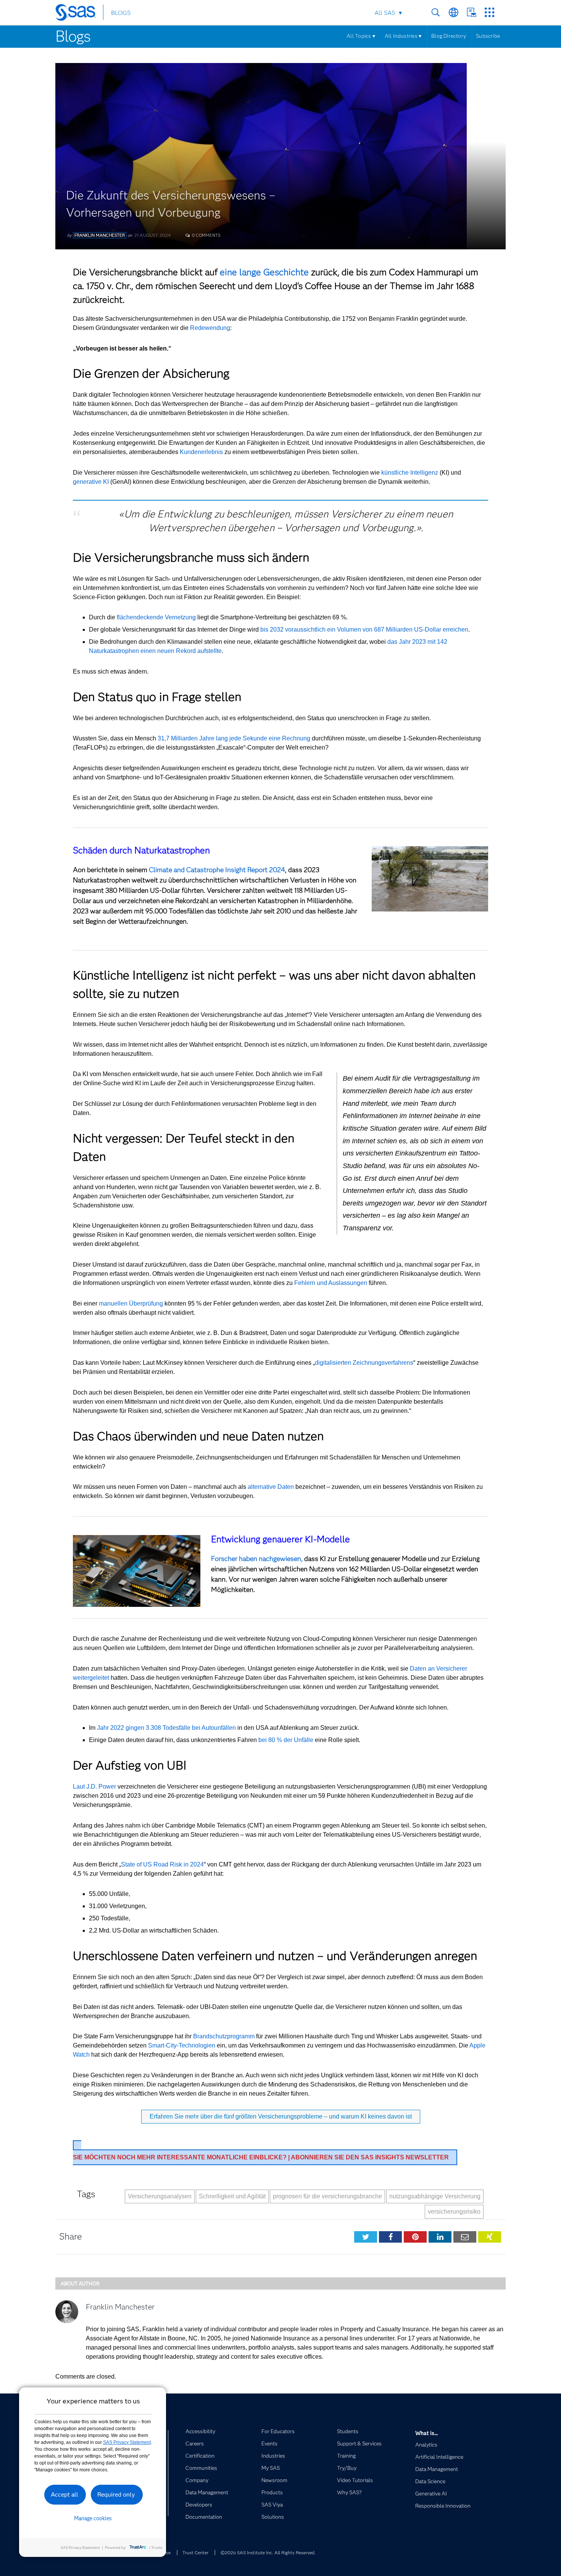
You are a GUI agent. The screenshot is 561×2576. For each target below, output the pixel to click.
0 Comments (206, 235)
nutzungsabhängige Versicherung (435, 2196)
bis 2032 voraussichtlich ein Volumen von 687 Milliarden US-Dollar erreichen (364, 629)
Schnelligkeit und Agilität (232, 2196)
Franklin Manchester (100, 235)
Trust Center (195, 2553)
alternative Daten (271, 1487)
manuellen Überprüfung (131, 1303)
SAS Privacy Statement (127, 2442)
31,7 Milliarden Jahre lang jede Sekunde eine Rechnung (234, 738)
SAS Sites (489, 12)
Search (436, 12)
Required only (116, 2494)
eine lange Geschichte (264, 272)
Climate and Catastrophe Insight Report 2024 (217, 870)
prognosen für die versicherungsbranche (327, 2196)
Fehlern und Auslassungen (331, 1283)
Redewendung (210, 328)
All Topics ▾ (361, 36)
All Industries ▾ (403, 36)
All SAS (385, 13)
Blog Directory (449, 36)
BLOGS (121, 13)
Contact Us (472, 12)
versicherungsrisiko (454, 2212)
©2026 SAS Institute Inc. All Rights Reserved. (268, 2553)
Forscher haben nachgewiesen (256, 1559)
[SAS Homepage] (79, 14)
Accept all (64, 2494)
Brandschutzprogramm (224, 2036)
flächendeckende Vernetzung (156, 617)
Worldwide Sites (454, 12)
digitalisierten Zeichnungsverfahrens (364, 1363)
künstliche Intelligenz (410, 473)
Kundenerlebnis (201, 452)
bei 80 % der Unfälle (286, 1740)
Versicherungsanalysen (160, 2196)
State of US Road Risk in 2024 (162, 1864)
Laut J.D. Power (94, 1787)
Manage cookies (93, 2518)
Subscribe (488, 36)
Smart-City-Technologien (182, 2045)
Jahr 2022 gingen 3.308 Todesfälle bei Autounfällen (166, 1728)
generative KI (91, 482)
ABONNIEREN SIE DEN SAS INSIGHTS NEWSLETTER (261, 2157)
